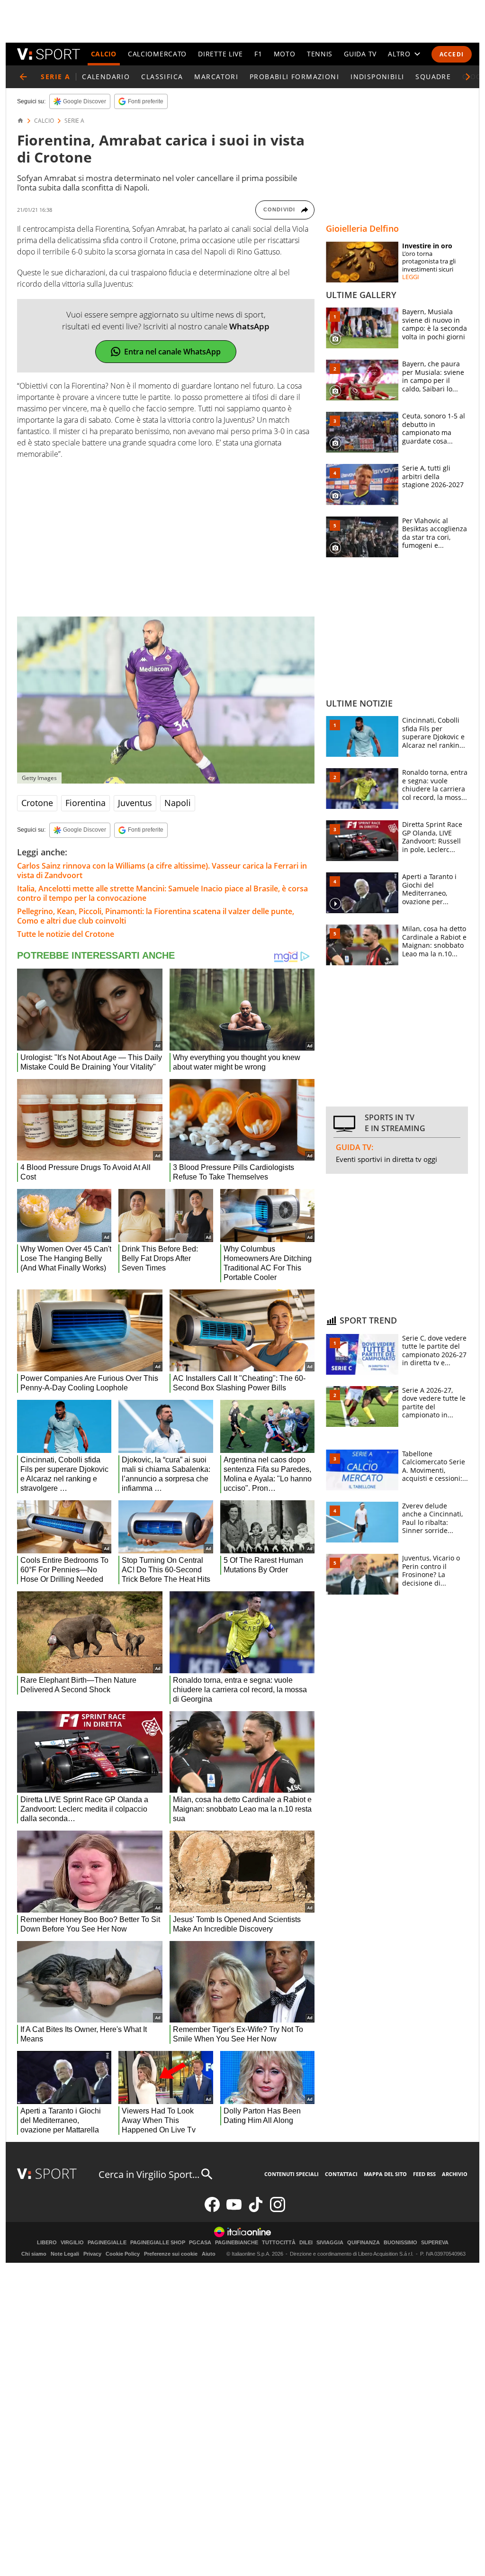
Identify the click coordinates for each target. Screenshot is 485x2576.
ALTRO (399, 54)
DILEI (306, 2243)
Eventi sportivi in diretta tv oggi (386, 1159)
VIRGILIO (72, 2243)
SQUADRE (433, 77)
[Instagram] (278, 2210)
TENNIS (320, 54)
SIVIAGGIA (330, 2243)
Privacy (92, 2254)
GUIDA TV (360, 54)
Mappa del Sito (385, 2174)
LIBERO (47, 2243)
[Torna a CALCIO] (23, 77)
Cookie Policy (123, 2254)
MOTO (285, 54)
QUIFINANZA (364, 2243)
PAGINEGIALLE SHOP (158, 2243)
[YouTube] (234, 2210)
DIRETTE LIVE (220, 54)
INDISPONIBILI (377, 77)
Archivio (455, 2174)
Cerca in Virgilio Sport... (149, 2174)
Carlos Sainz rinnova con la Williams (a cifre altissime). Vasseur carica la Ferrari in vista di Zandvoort (162, 871)
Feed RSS (424, 2174)
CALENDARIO (106, 77)
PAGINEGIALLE (107, 2243)
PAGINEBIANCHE (237, 2243)
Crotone (37, 803)
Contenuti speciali (292, 2174)
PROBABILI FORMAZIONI (294, 77)
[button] (468, 77)
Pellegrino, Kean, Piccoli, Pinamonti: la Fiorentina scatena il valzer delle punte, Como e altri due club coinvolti (156, 916)
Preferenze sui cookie (171, 2254)
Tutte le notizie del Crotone (66, 934)
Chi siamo (34, 2254)
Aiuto (209, 2254)
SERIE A (74, 121)
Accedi (452, 54)
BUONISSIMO (400, 2243)
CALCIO (104, 54)
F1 (258, 54)
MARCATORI (216, 77)
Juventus (135, 803)
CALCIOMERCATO (157, 54)
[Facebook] (212, 2210)
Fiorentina (85, 803)
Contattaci (341, 2174)
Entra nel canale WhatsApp (172, 352)
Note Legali (65, 2254)
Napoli (178, 803)
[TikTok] (256, 2210)
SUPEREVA (435, 2243)
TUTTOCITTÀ (279, 2243)
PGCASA (200, 2243)
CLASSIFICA (162, 77)
